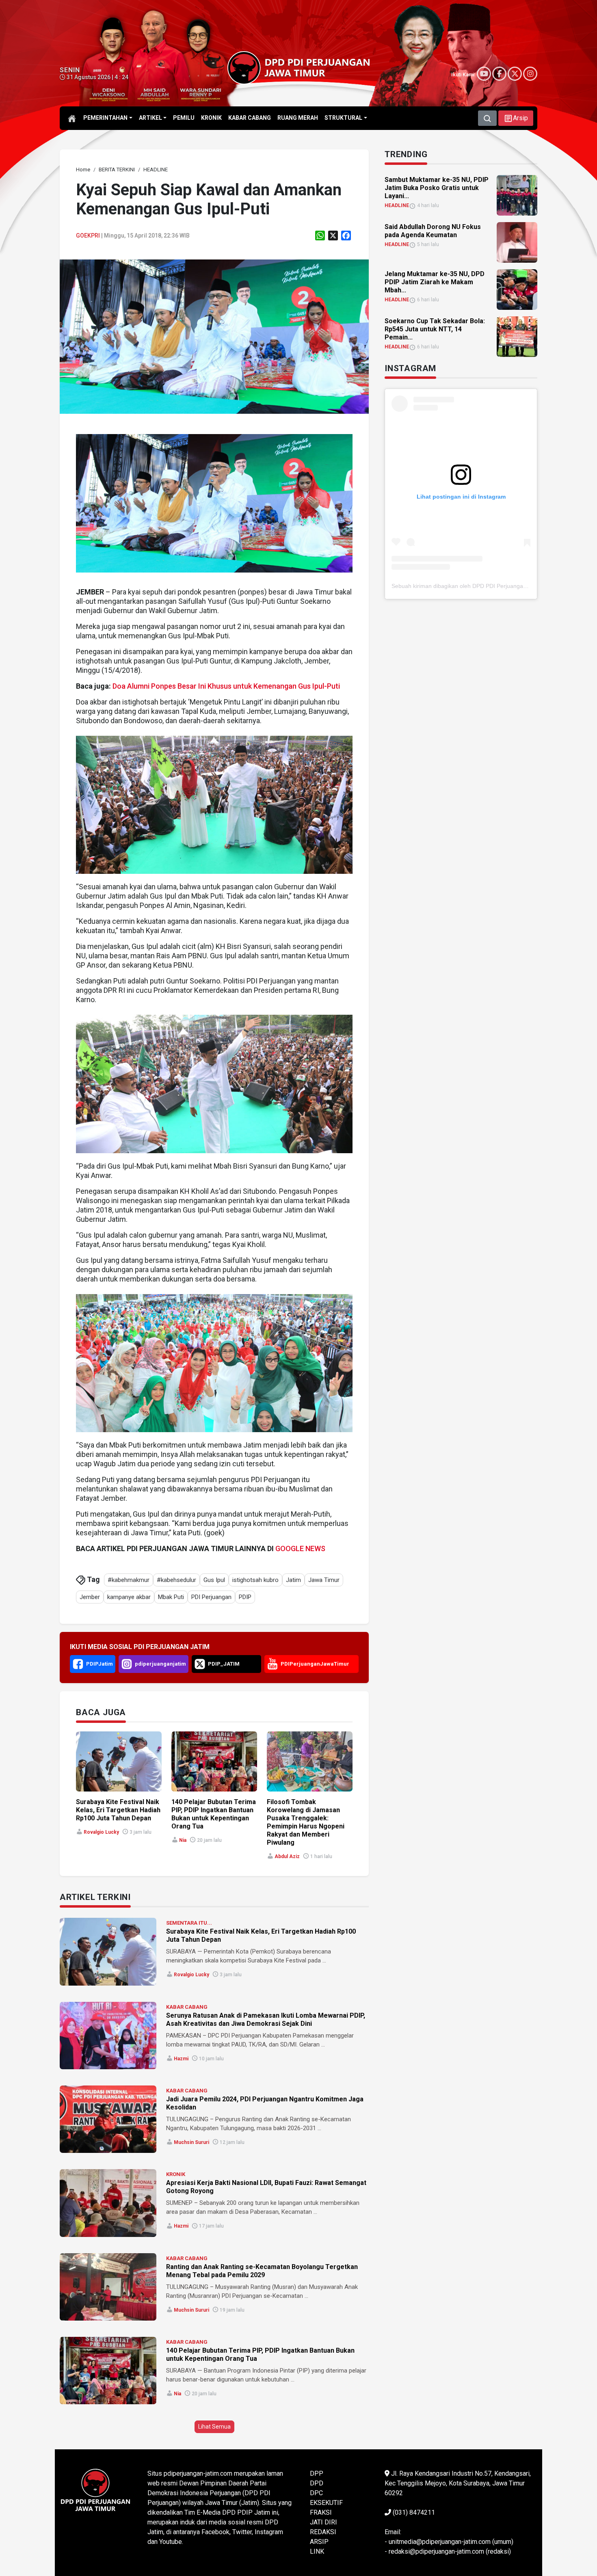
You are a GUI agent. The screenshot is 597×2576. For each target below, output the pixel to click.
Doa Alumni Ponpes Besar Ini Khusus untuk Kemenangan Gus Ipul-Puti (226, 686)
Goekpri (88, 236)
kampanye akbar (129, 1597)
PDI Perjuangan (211, 1597)
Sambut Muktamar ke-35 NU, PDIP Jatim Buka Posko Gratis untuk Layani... (437, 188)
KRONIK (176, 2174)
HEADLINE (397, 205)
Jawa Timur (324, 1580)
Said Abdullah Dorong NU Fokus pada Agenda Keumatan (433, 231)
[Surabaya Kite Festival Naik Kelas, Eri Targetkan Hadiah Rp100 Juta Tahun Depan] (108, 1951)
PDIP (245, 1597)
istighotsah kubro (255, 1580)
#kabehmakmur (129, 1580)
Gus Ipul (214, 1580)
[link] (214, 336)
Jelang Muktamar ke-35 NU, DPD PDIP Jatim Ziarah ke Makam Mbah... (435, 282)
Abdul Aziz (287, 1856)
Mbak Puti (171, 1597)
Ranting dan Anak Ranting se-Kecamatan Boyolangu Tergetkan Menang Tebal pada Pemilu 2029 (262, 2271)
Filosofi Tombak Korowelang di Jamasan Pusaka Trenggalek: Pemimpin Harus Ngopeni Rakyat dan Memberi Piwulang (306, 1822)
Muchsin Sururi (191, 2142)
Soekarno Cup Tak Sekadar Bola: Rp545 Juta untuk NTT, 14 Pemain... (435, 329)
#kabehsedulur (176, 1580)
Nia (183, 1840)
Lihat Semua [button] (214, 2427)
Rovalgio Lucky (101, 1832)
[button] (516, 118)
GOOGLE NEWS (300, 1548)
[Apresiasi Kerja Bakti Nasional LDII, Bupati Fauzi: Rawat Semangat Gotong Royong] (108, 2203)
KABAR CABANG (187, 2007)
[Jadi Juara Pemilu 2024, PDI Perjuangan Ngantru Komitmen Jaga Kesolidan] (108, 2119)
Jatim (293, 1580)
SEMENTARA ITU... (189, 1923)
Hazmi (181, 2059)
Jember (90, 1597)
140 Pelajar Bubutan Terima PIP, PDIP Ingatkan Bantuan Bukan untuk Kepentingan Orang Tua (214, 1814)
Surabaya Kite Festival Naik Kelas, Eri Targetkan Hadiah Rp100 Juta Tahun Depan (118, 1810)
